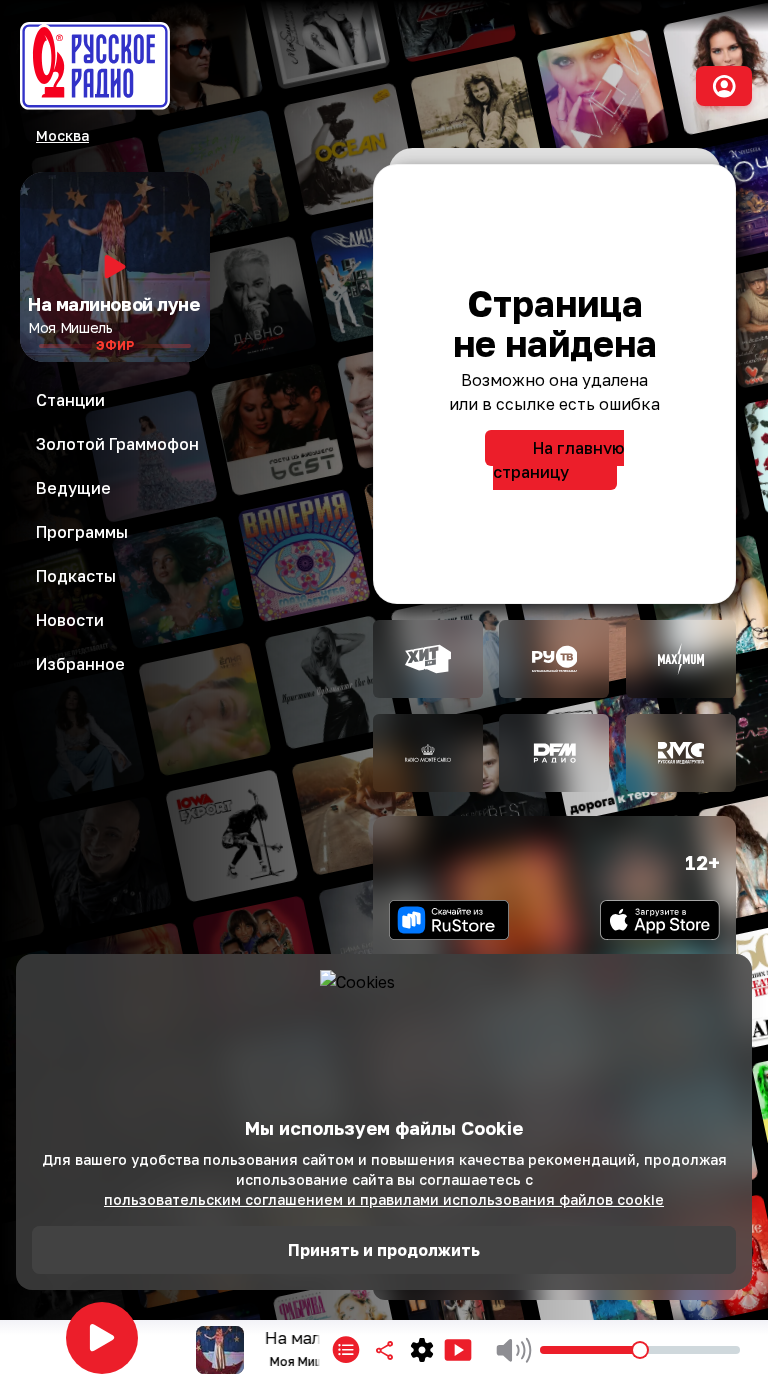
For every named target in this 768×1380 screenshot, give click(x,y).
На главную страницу (558, 460)
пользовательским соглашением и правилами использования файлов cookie (384, 1199)
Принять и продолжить (384, 1250)
